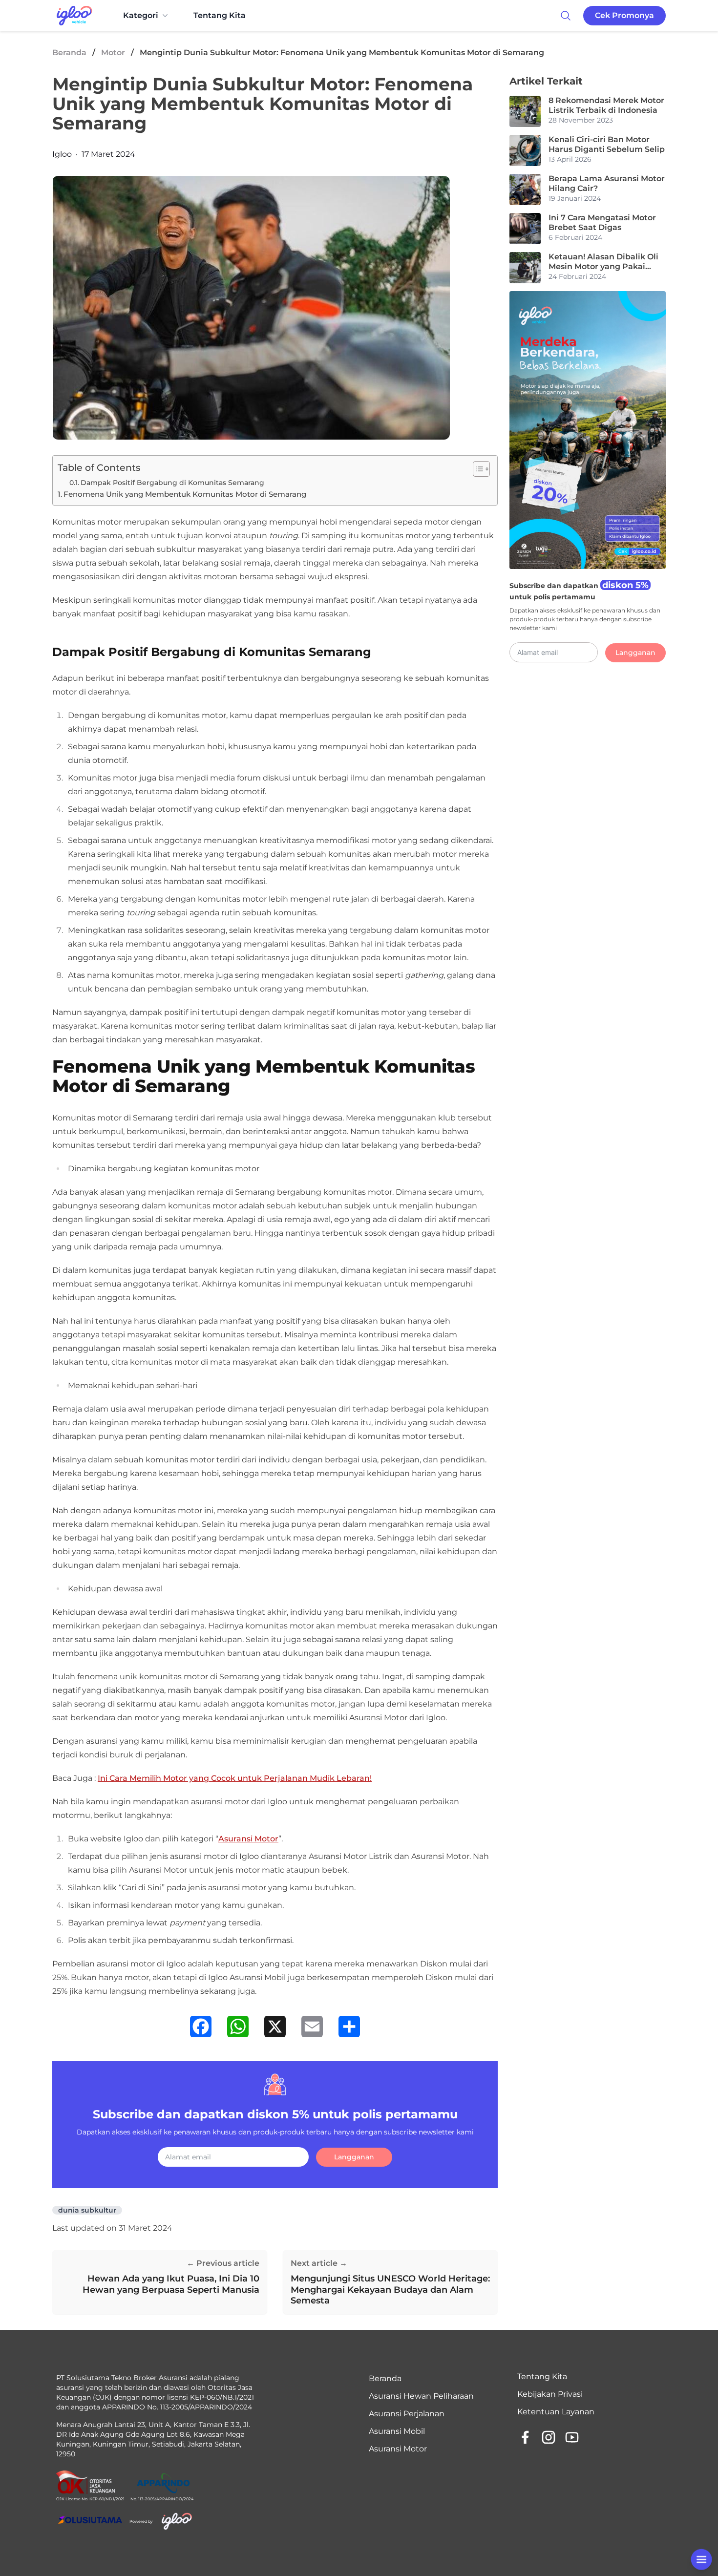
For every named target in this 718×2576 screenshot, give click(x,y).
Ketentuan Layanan (556, 2412)
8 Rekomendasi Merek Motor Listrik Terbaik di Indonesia (606, 105)
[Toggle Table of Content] (476, 469)
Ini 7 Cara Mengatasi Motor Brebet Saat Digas (602, 222)
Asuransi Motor (248, 1839)
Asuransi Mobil (397, 2431)
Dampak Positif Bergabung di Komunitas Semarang (172, 483)
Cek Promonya (624, 15)
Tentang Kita (220, 15)
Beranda (69, 53)
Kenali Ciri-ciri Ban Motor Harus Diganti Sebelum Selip (607, 144)
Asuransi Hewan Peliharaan (421, 2396)
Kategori (141, 15)
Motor (113, 53)
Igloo (62, 154)
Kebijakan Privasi (550, 2394)
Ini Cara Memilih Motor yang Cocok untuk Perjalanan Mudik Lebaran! (235, 1778)
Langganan (354, 2157)
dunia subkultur (87, 2210)
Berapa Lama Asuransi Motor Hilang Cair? (607, 183)
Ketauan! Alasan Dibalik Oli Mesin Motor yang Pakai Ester (603, 262)
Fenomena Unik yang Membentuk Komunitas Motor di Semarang (185, 494)
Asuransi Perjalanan (407, 2414)
